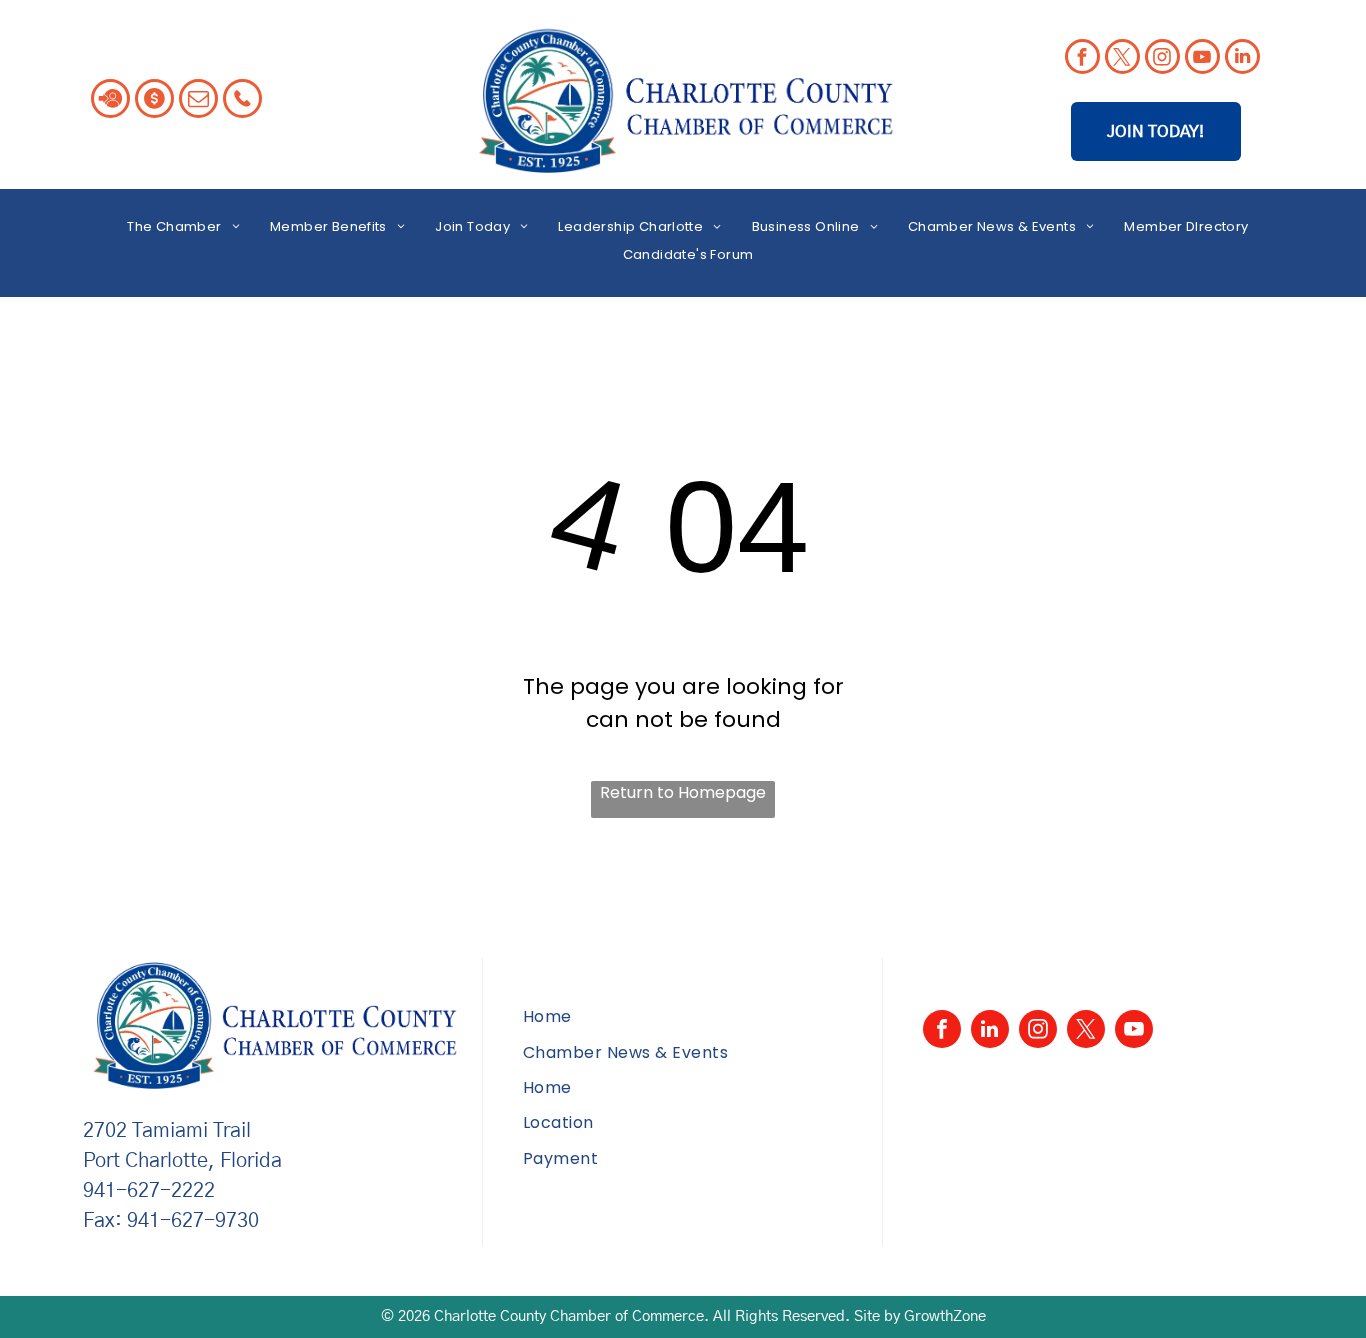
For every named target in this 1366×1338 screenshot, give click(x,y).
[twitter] (1122, 59)
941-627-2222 (149, 1191)
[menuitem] (183, 226)
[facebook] (1082, 59)
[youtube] (1202, 59)
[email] (198, 101)
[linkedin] (1242, 59)
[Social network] (110, 101)
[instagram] (1162, 59)
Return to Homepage (683, 792)
